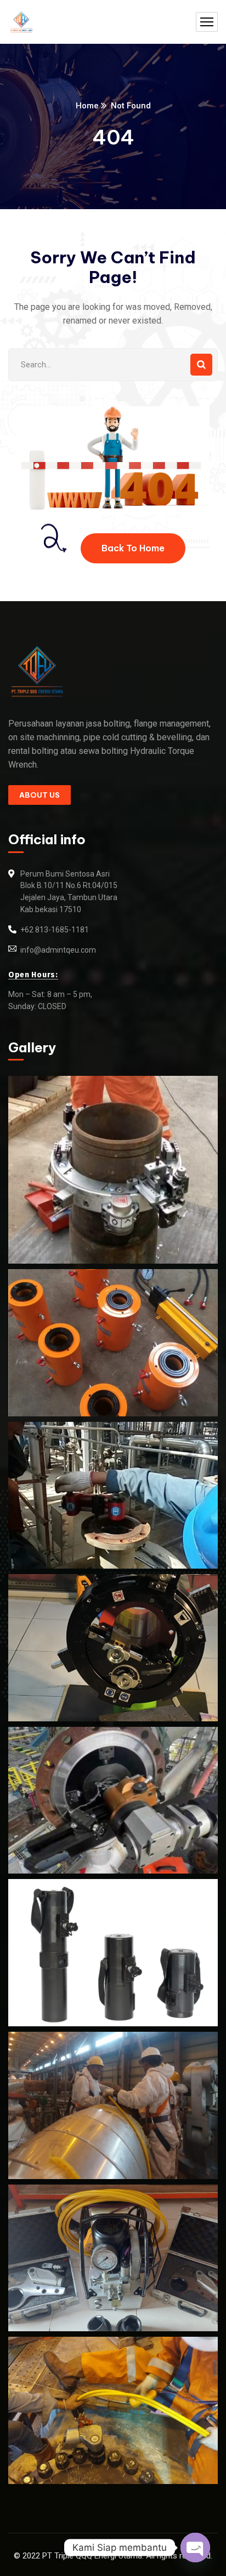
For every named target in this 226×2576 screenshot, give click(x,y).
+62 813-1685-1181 (55, 930)
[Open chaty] (195, 2548)
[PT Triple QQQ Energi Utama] (21, 22)
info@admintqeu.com (58, 950)
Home (87, 106)
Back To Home (133, 548)
